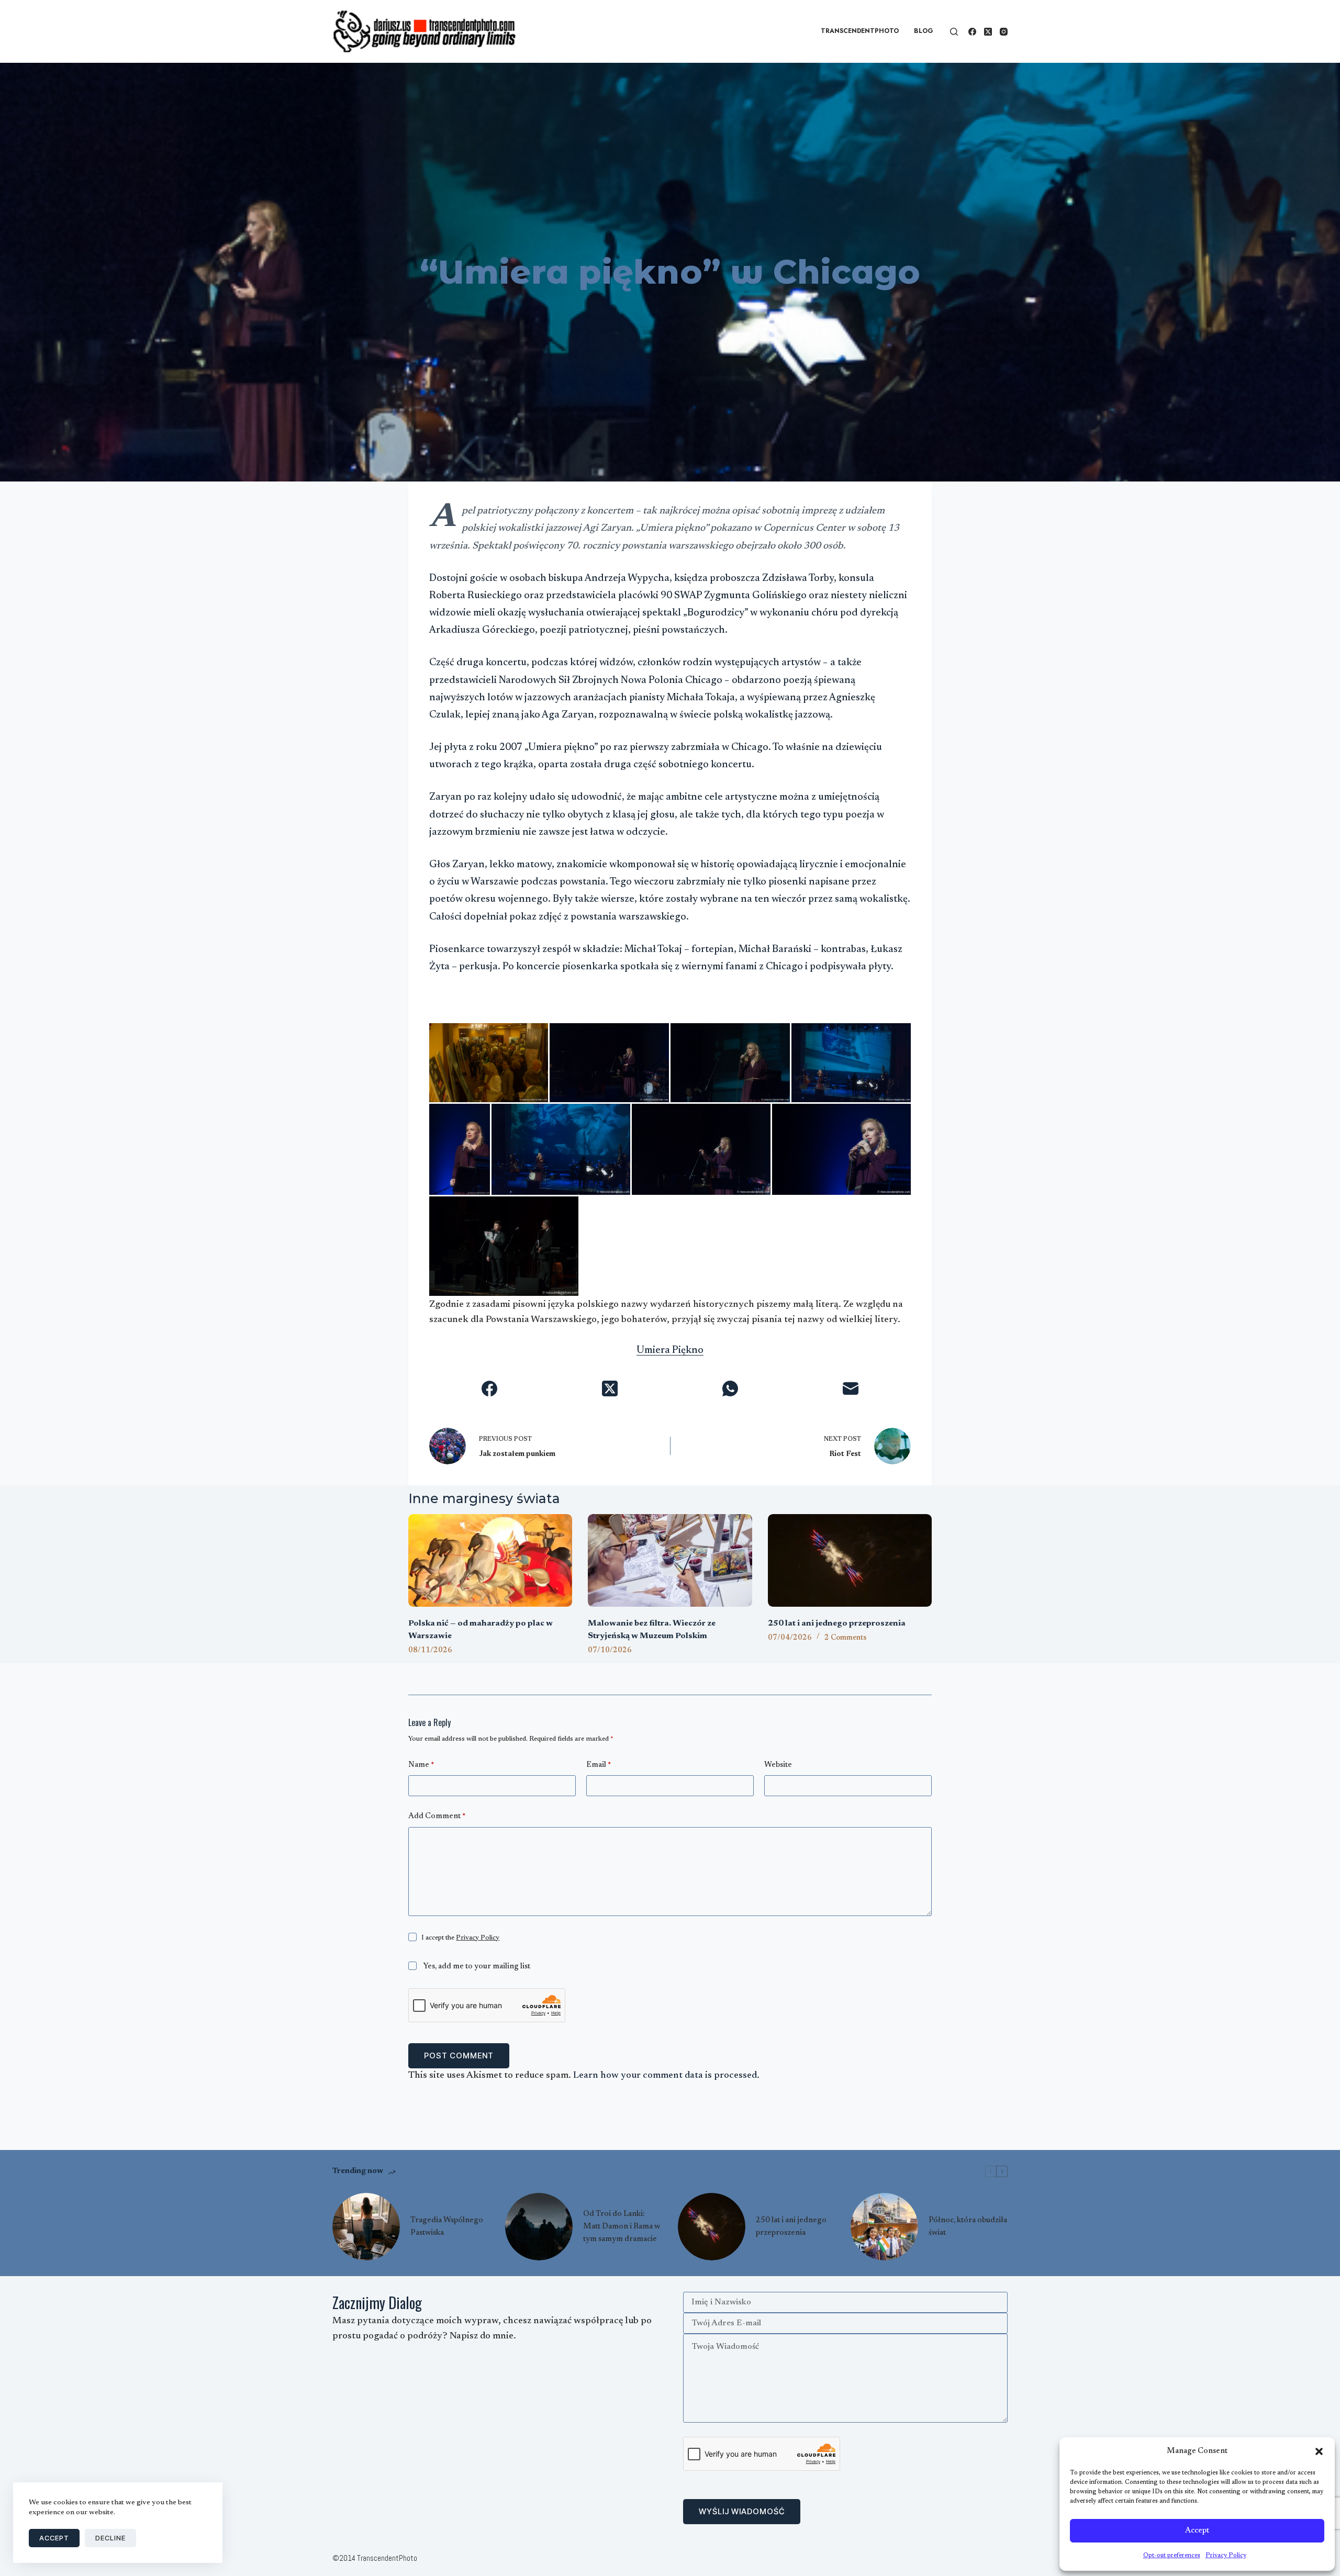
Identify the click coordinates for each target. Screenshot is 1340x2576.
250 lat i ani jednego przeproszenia (837, 1623)
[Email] (851, 1388)
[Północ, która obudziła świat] (884, 2227)
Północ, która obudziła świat (968, 2227)
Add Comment (437, 1816)
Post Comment (459, 2056)
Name (421, 1765)
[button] (1319, 2451)
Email (599, 1765)
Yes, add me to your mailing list (476, 1967)
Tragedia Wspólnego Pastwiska (447, 2227)
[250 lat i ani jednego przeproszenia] (850, 1560)
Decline (110, 2538)
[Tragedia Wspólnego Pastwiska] (366, 2227)
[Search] (954, 32)
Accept (1197, 2531)
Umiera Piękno (670, 1351)
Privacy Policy (1226, 2556)
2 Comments (845, 1638)
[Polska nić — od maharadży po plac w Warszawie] (490, 1560)
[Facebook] (972, 32)
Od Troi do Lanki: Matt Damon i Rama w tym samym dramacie (622, 2227)
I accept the (460, 1938)
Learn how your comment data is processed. (666, 2076)
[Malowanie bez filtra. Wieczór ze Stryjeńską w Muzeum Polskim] (670, 1560)
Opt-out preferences (1172, 2556)
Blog (924, 31)
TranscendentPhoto (860, 31)
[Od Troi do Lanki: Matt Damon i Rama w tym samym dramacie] (539, 2227)
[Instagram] (1004, 32)
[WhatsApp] (730, 1388)
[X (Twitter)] (988, 32)
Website (778, 1765)
